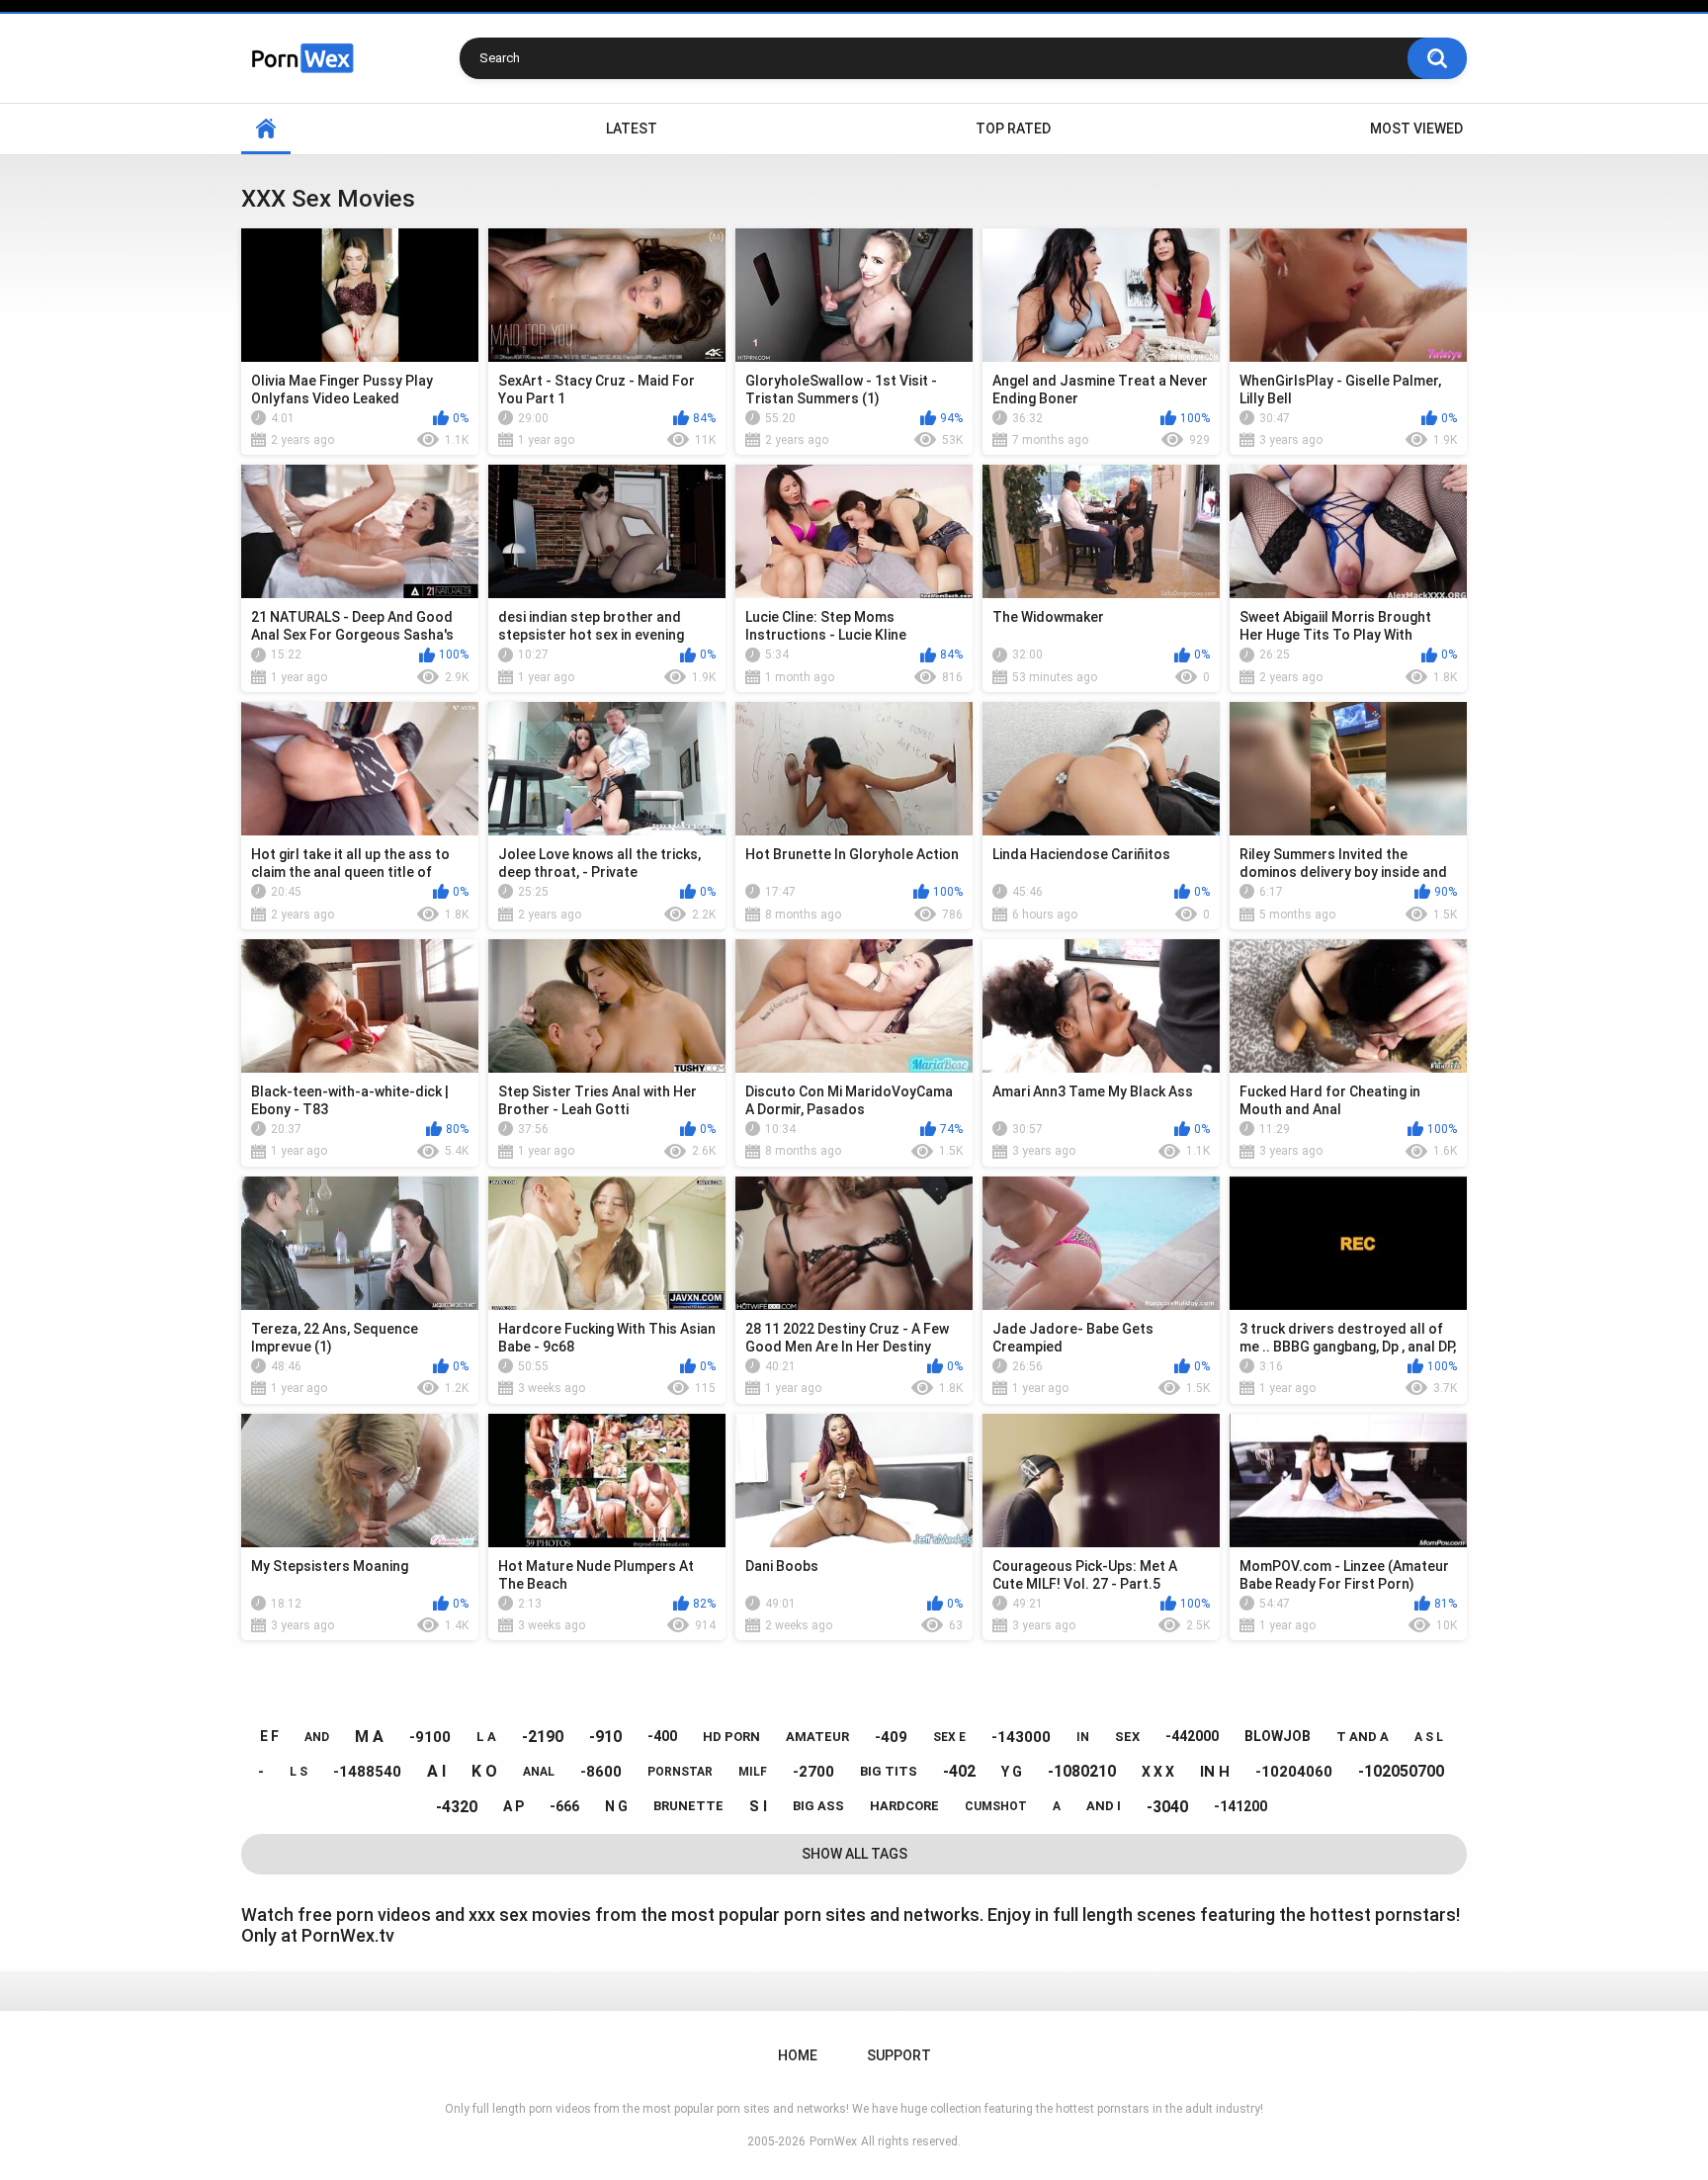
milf (753, 1772)
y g (1012, 1772)
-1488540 (367, 1772)
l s (299, 1772)
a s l (1429, 1737)
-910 (605, 1737)
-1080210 (1082, 1771)
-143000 (1021, 1737)
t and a (1363, 1737)
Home (266, 129)
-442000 (1192, 1736)
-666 (564, 1806)
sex (1127, 1737)
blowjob (1278, 1736)
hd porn (731, 1737)
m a (369, 1737)
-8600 (601, 1772)
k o (484, 1771)
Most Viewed (1416, 129)
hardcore (904, 1806)
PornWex (833, 2141)
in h (1215, 1772)
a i (436, 1771)
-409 (891, 1737)
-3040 (1167, 1807)
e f (269, 1736)
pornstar (680, 1772)
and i (1104, 1806)
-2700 (813, 1772)
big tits (889, 1771)
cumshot (996, 1806)
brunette (688, 1806)
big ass (818, 1806)
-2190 (543, 1737)
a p (513, 1806)
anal (539, 1772)
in (1083, 1737)
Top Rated (1013, 129)
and (317, 1737)
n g (616, 1806)
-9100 (430, 1737)
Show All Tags (854, 1854)
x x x (1158, 1772)
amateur (817, 1737)
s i (758, 1806)
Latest (632, 129)
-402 (959, 1771)
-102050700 (1401, 1771)
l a (486, 1737)
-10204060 (1294, 1772)
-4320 (457, 1807)
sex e (949, 1737)
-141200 (1240, 1806)
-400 (662, 1736)
